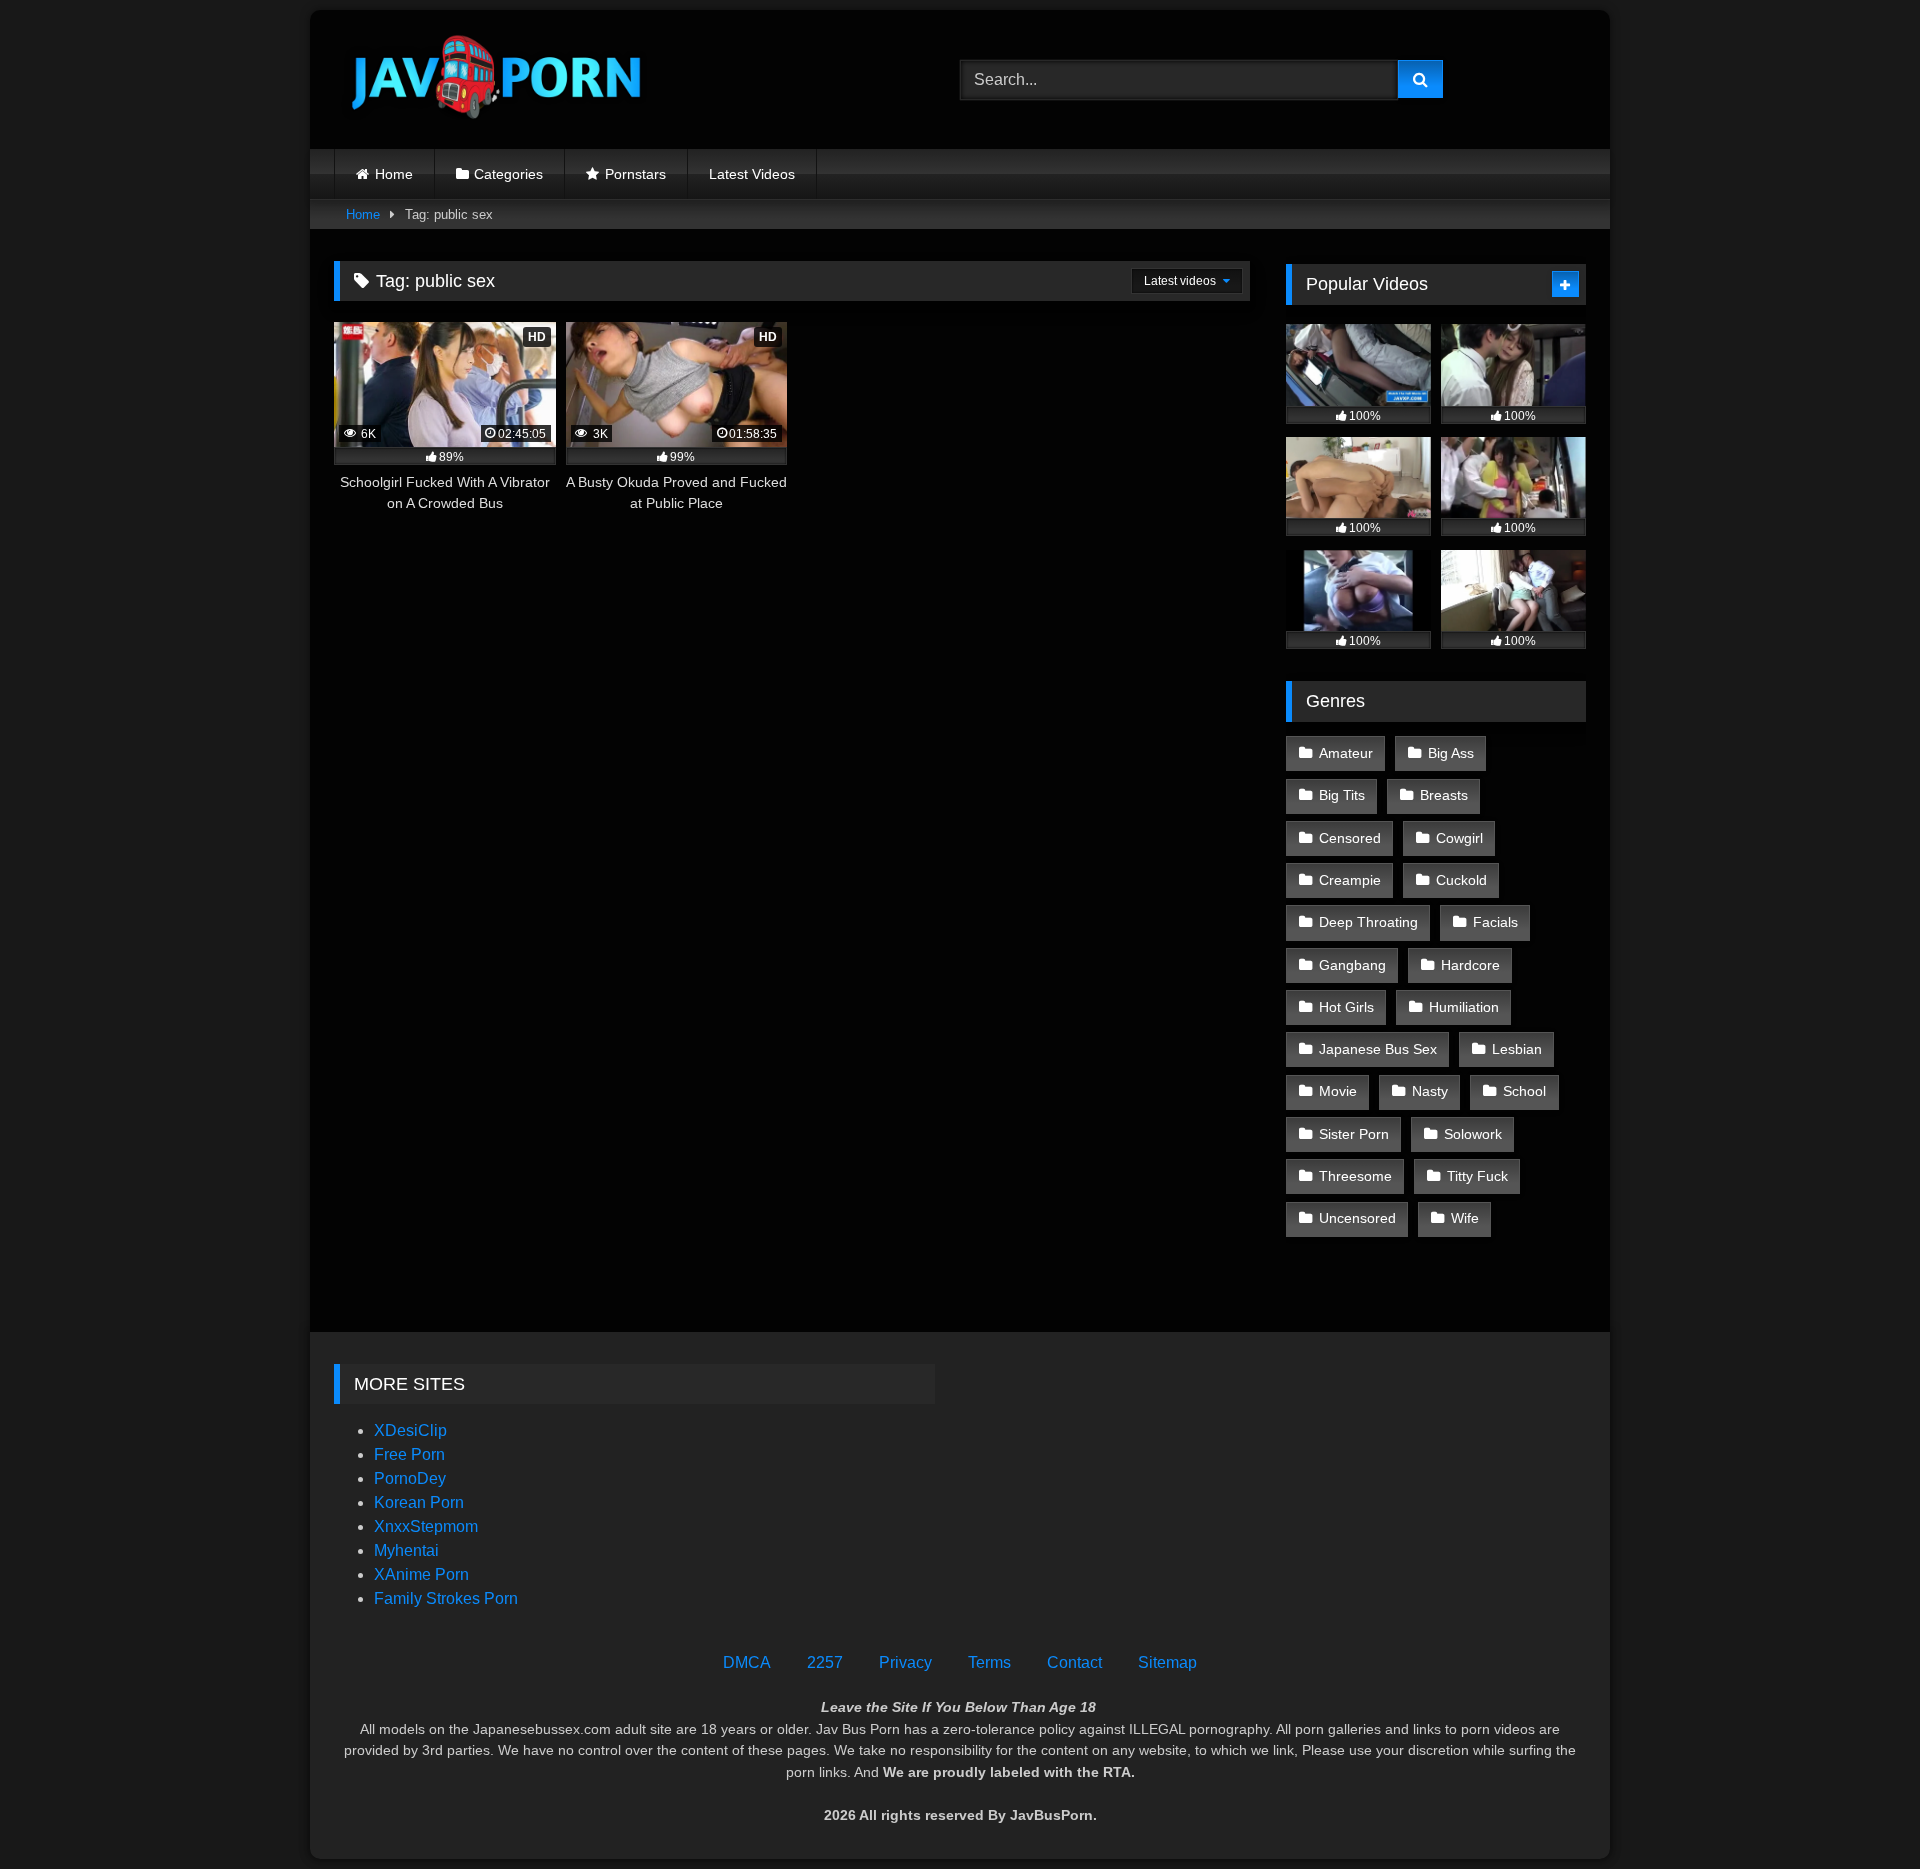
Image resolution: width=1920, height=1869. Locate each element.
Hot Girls (1346, 1007)
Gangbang (1352, 965)
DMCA (747, 1662)
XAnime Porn (421, 1574)
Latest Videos (752, 174)
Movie (1338, 1091)
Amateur (1346, 753)
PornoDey (410, 1478)
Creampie (1350, 880)
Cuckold (1461, 880)
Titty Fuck (1477, 1176)
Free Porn (409, 1454)
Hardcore (1470, 965)
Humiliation (1464, 1007)
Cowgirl (1459, 838)
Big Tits (1342, 795)
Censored (1350, 838)
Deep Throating (1368, 922)
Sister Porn (1354, 1134)
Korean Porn (419, 1502)
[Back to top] (1858, 1809)
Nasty (1430, 1091)
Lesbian (1517, 1049)
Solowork (1473, 1134)
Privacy (905, 1662)
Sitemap (1167, 1662)
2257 (825, 1662)
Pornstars (635, 174)
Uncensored (1357, 1218)
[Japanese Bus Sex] (494, 79)
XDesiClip (410, 1430)
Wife (1465, 1218)
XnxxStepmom (426, 1526)
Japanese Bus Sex (1378, 1049)
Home (394, 174)
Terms (989, 1662)
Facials (1495, 922)
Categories (508, 174)
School (1524, 1091)
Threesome (1355, 1176)
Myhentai (406, 1550)
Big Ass (1451, 753)
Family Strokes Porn (446, 1598)
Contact (1074, 1662)
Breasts (1444, 795)
